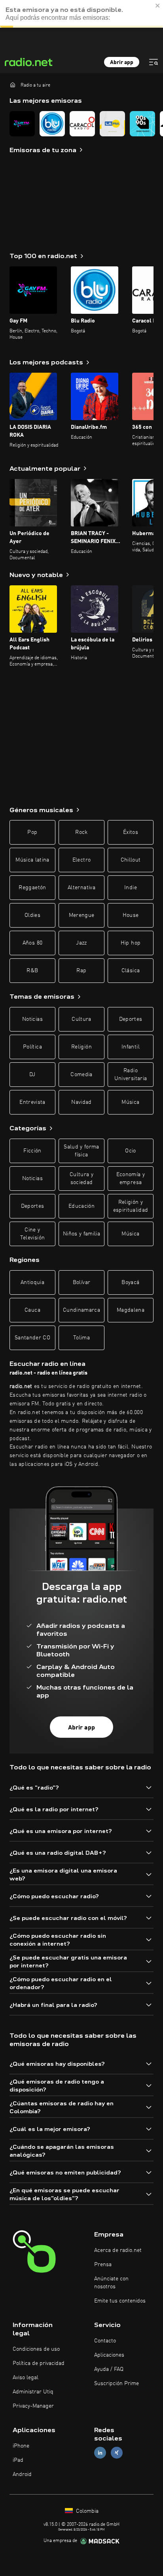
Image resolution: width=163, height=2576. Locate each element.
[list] (81, 124)
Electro (81, 860)
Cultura (81, 1019)
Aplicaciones (109, 2355)
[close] (158, 6)
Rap (81, 971)
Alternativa (81, 888)
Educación (81, 1206)
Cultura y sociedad (81, 1179)
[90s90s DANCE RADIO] (142, 124)
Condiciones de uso (36, 2349)
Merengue (82, 915)
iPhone (21, 2446)
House (131, 915)
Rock (81, 832)
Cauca (32, 1310)
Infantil (131, 1047)
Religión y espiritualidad (131, 1206)
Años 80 (32, 943)
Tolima (81, 1338)
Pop (32, 832)
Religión (81, 1047)
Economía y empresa (131, 1179)
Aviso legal (26, 2378)
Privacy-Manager (33, 2406)
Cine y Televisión (33, 1234)
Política (32, 1047)
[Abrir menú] (154, 62)
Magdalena (131, 1310)
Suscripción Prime (117, 2384)
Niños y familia (81, 1234)
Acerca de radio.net (118, 2250)
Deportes (131, 1019)
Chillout (131, 860)
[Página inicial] (13, 85)
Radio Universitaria (131, 1075)
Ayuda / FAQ (109, 2369)
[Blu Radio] (52, 124)
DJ (32, 1075)
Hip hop (131, 943)
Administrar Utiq (33, 2392)
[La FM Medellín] (112, 124)
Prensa (103, 2265)
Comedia (81, 1075)
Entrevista (32, 1102)
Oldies (32, 915)
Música (130, 1102)
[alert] (81, 14)
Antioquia (32, 1282)
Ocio (130, 1151)
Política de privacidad (39, 2363)
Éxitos (131, 832)
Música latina (32, 860)
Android (22, 2474)
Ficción (32, 1151)
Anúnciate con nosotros (111, 2283)
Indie (131, 888)
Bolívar (81, 1282)
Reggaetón (32, 888)
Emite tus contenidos (120, 2301)
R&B (32, 971)
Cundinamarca (81, 1310)
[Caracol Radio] (82, 124)
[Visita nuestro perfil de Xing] (117, 2453)
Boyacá (130, 1282)
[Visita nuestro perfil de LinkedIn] (100, 2453)
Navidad (81, 1102)
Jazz (81, 943)
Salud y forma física (81, 1151)
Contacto (105, 2341)
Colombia (86, 2511)
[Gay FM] (22, 124)
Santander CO (32, 1338)
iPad (18, 2460)
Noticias (32, 1019)
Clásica (131, 971)
